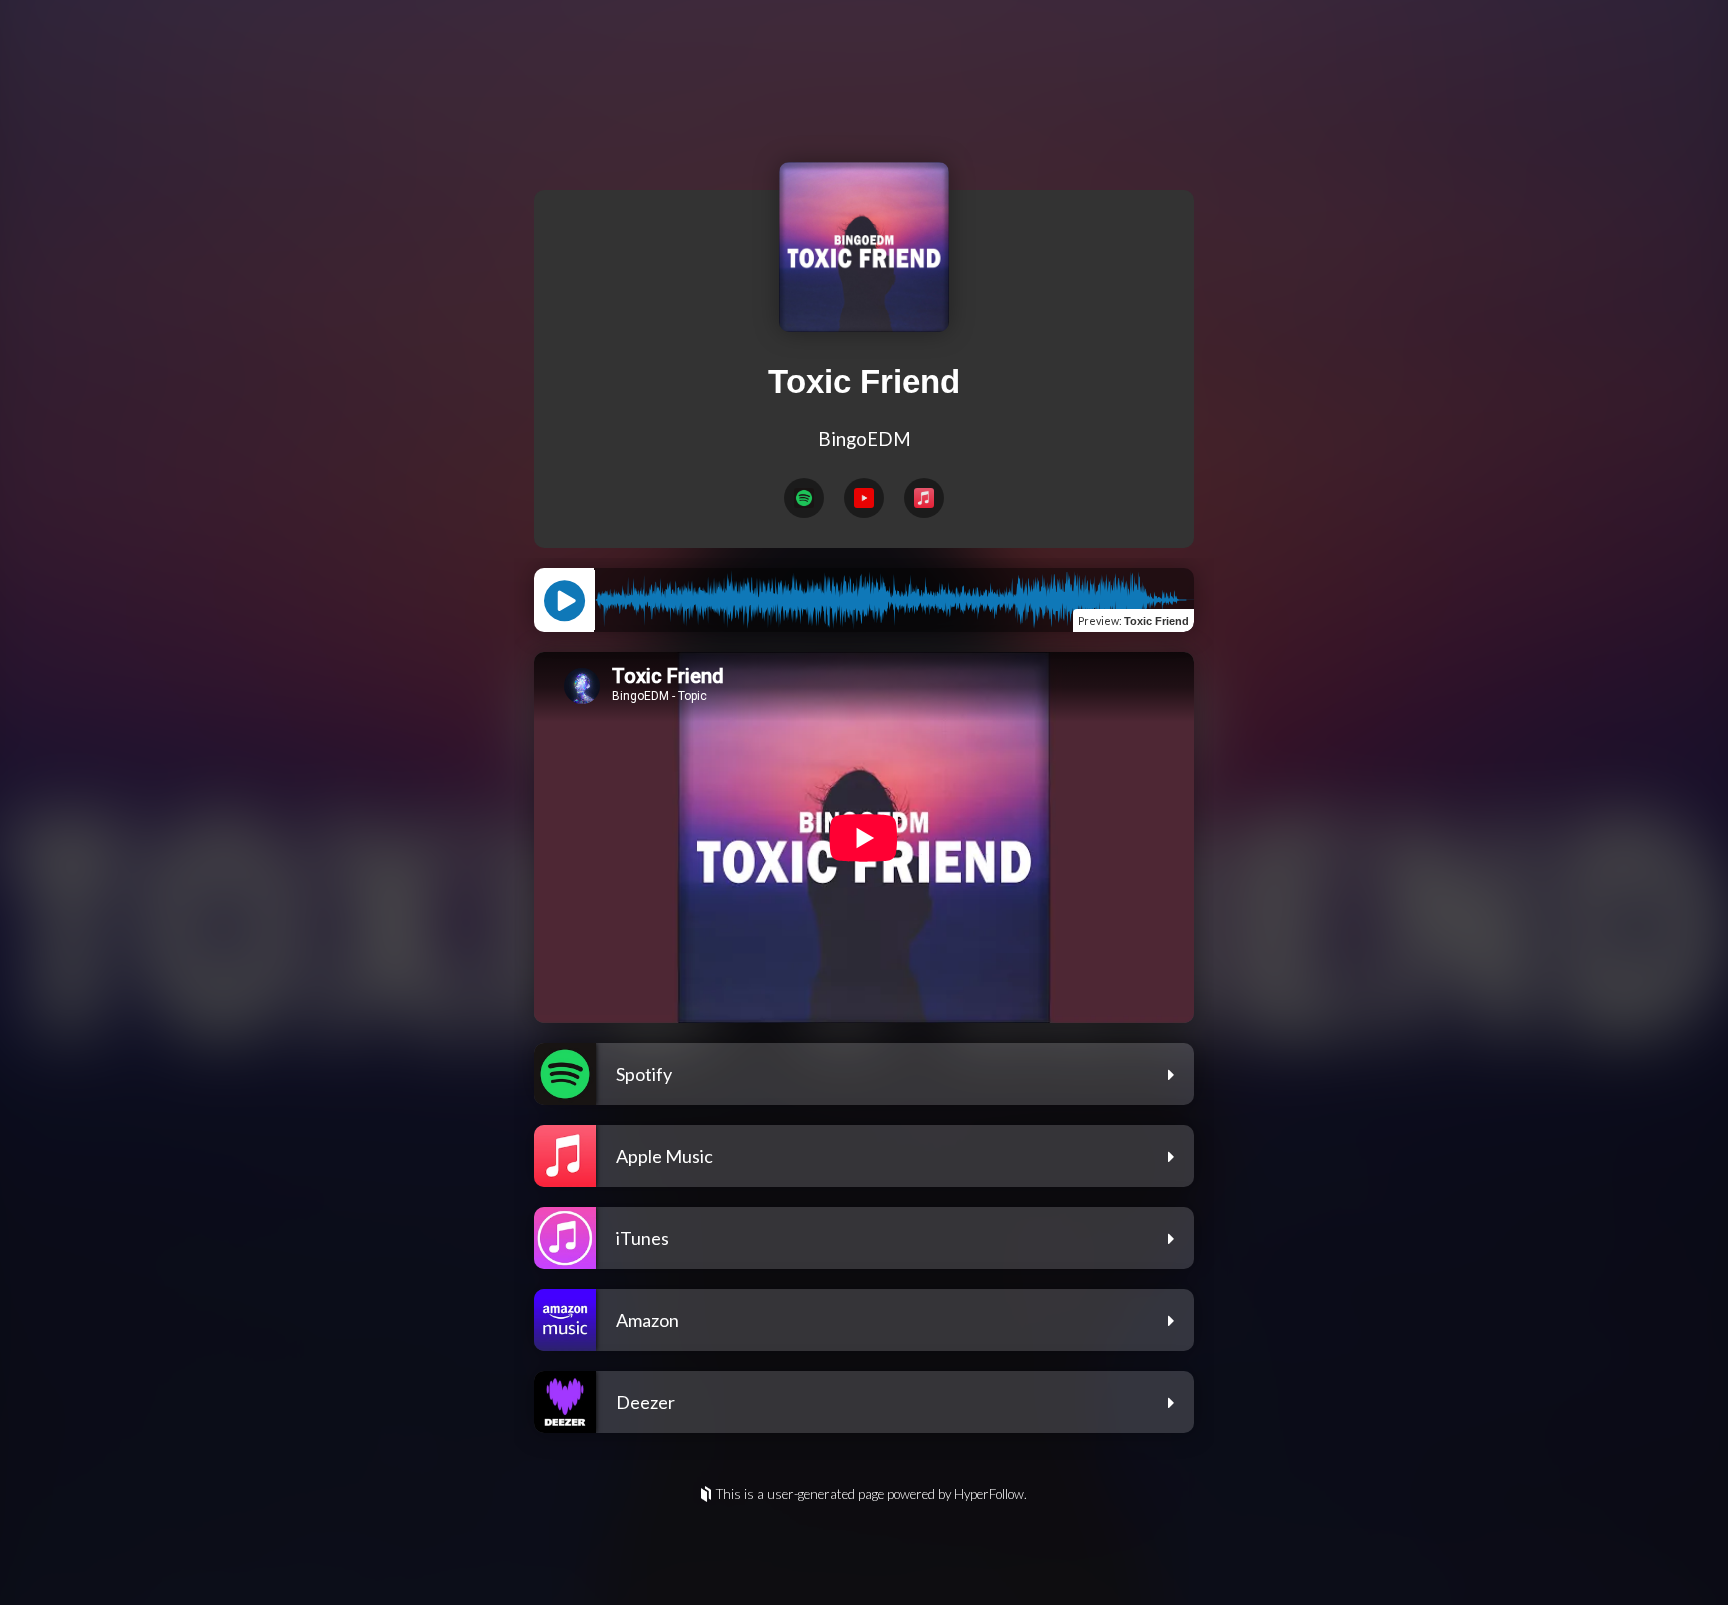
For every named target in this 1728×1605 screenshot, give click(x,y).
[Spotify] (804, 498)
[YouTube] (864, 498)
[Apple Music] (924, 498)
